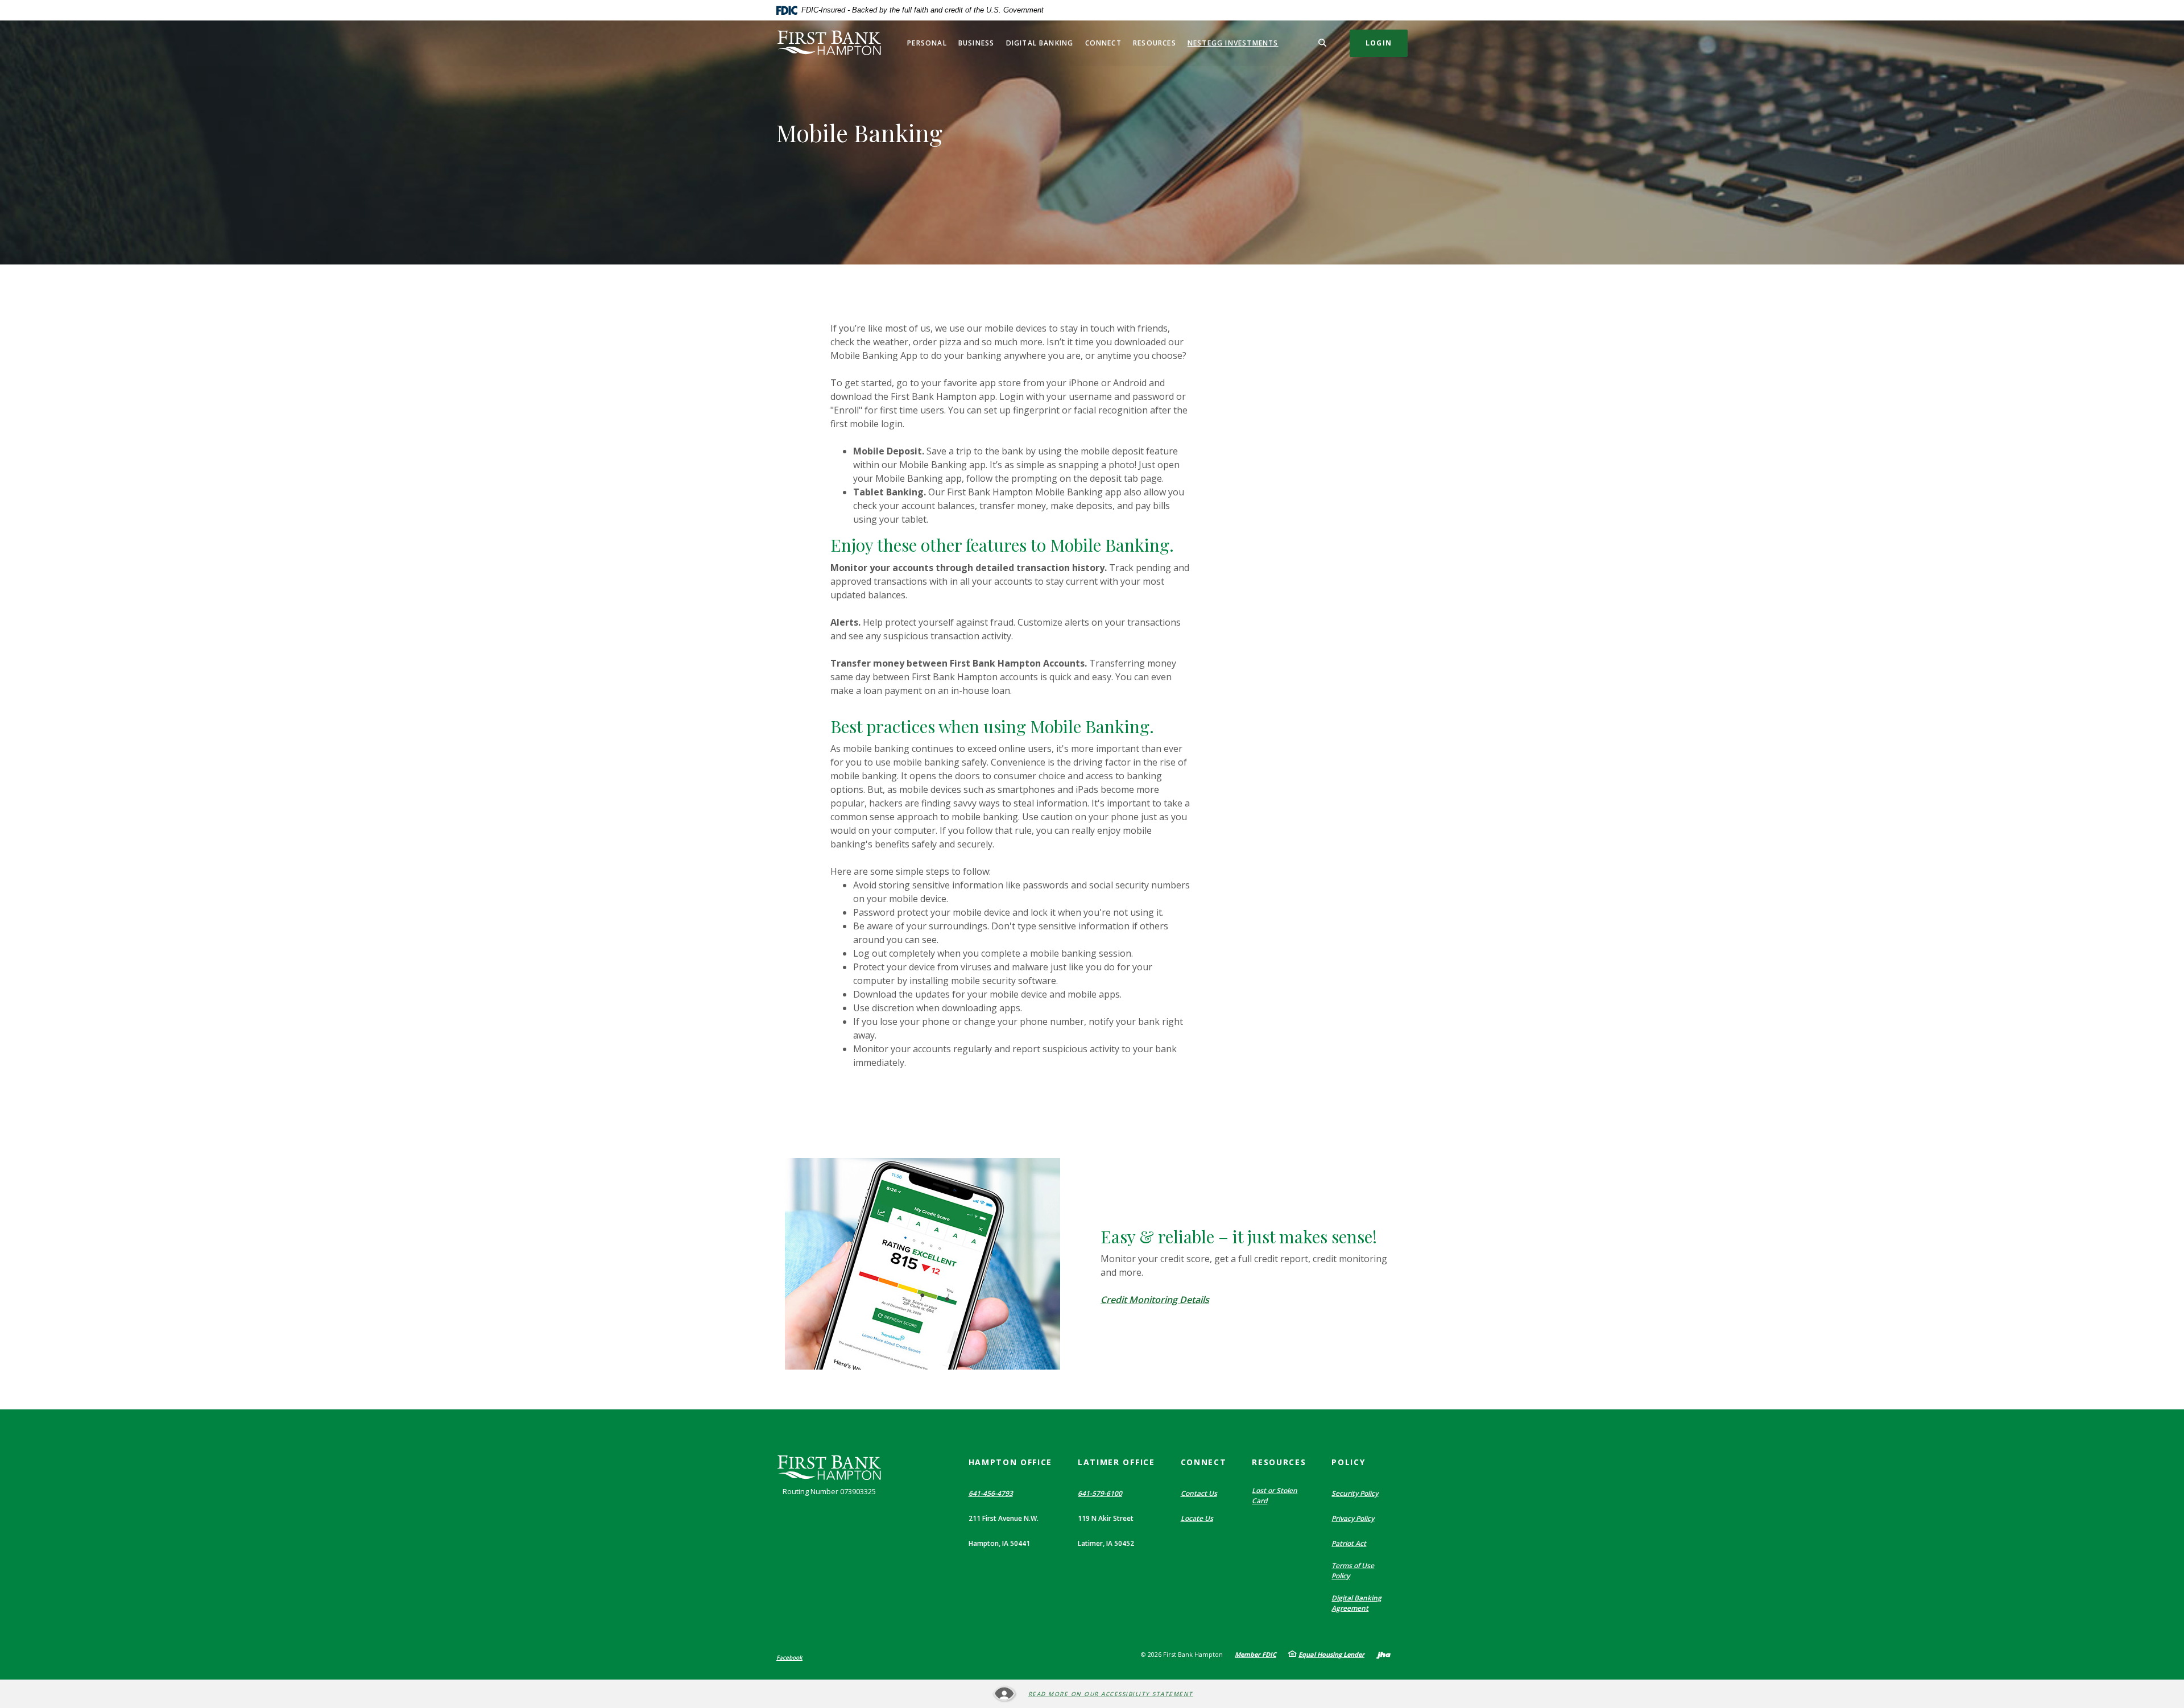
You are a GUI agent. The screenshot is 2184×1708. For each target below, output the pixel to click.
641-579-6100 (1100, 1493)
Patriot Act (1349, 1543)
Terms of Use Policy (1353, 1571)
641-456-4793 (991, 1493)
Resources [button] (1155, 43)
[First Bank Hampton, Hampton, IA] (829, 43)
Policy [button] (1348, 1462)
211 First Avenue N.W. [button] (1004, 1518)
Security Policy (1355, 1493)
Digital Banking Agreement (1356, 1603)
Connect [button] (1103, 43)
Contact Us (1199, 1493)
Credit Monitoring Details (1155, 1300)
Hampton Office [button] (1011, 1462)
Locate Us (1197, 1518)
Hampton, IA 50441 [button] (999, 1543)
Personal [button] (927, 43)
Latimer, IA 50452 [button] (1106, 1543)
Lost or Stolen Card (1275, 1496)
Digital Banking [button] (1040, 43)
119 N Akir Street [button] (1106, 1518)
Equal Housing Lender (1331, 1654)
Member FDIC (1256, 1654)
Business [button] (977, 43)
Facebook (789, 1657)
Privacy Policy (1353, 1518)
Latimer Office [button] (1116, 1462)
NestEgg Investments (1233, 43)
